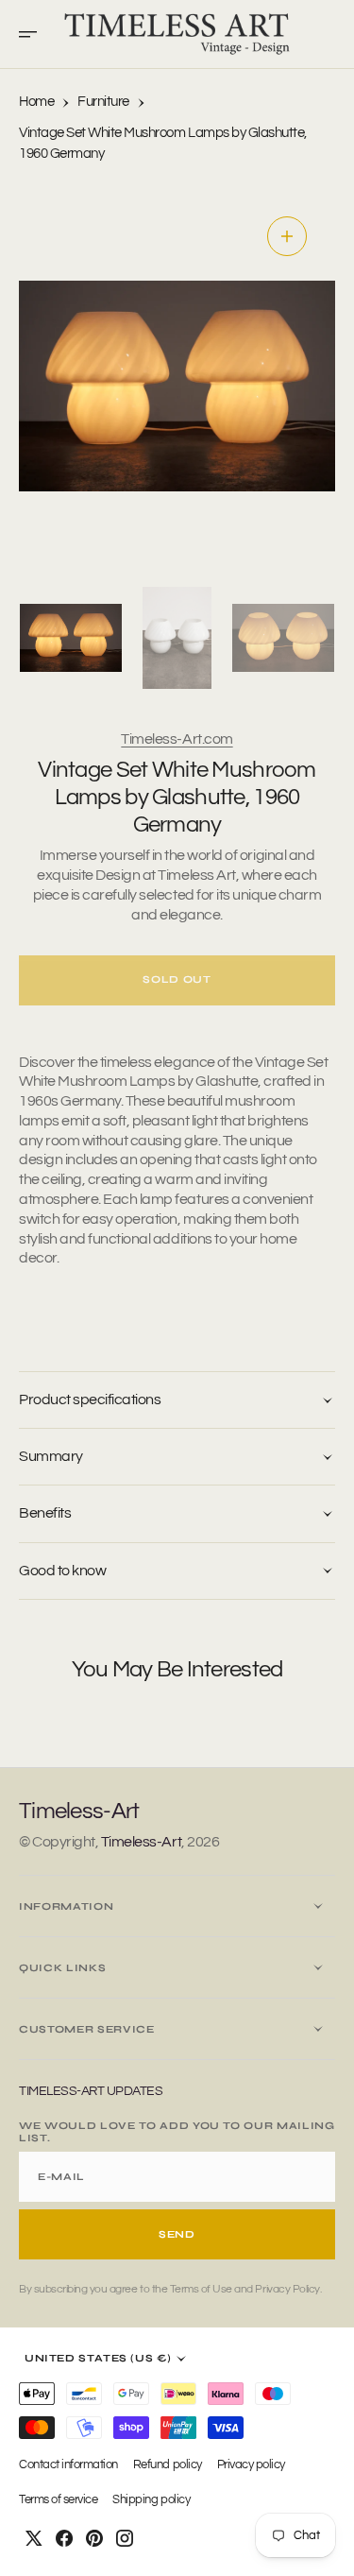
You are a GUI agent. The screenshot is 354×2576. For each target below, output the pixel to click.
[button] (34, 34)
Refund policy (168, 2465)
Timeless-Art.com (177, 739)
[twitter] (34, 2538)
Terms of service (58, 2500)
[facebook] (64, 2538)
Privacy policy (251, 2465)
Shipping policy (151, 2500)
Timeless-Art (141, 1842)
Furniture (103, 102)
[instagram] (125, 2538)
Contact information (68, 2465)
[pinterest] (94, 2538)
